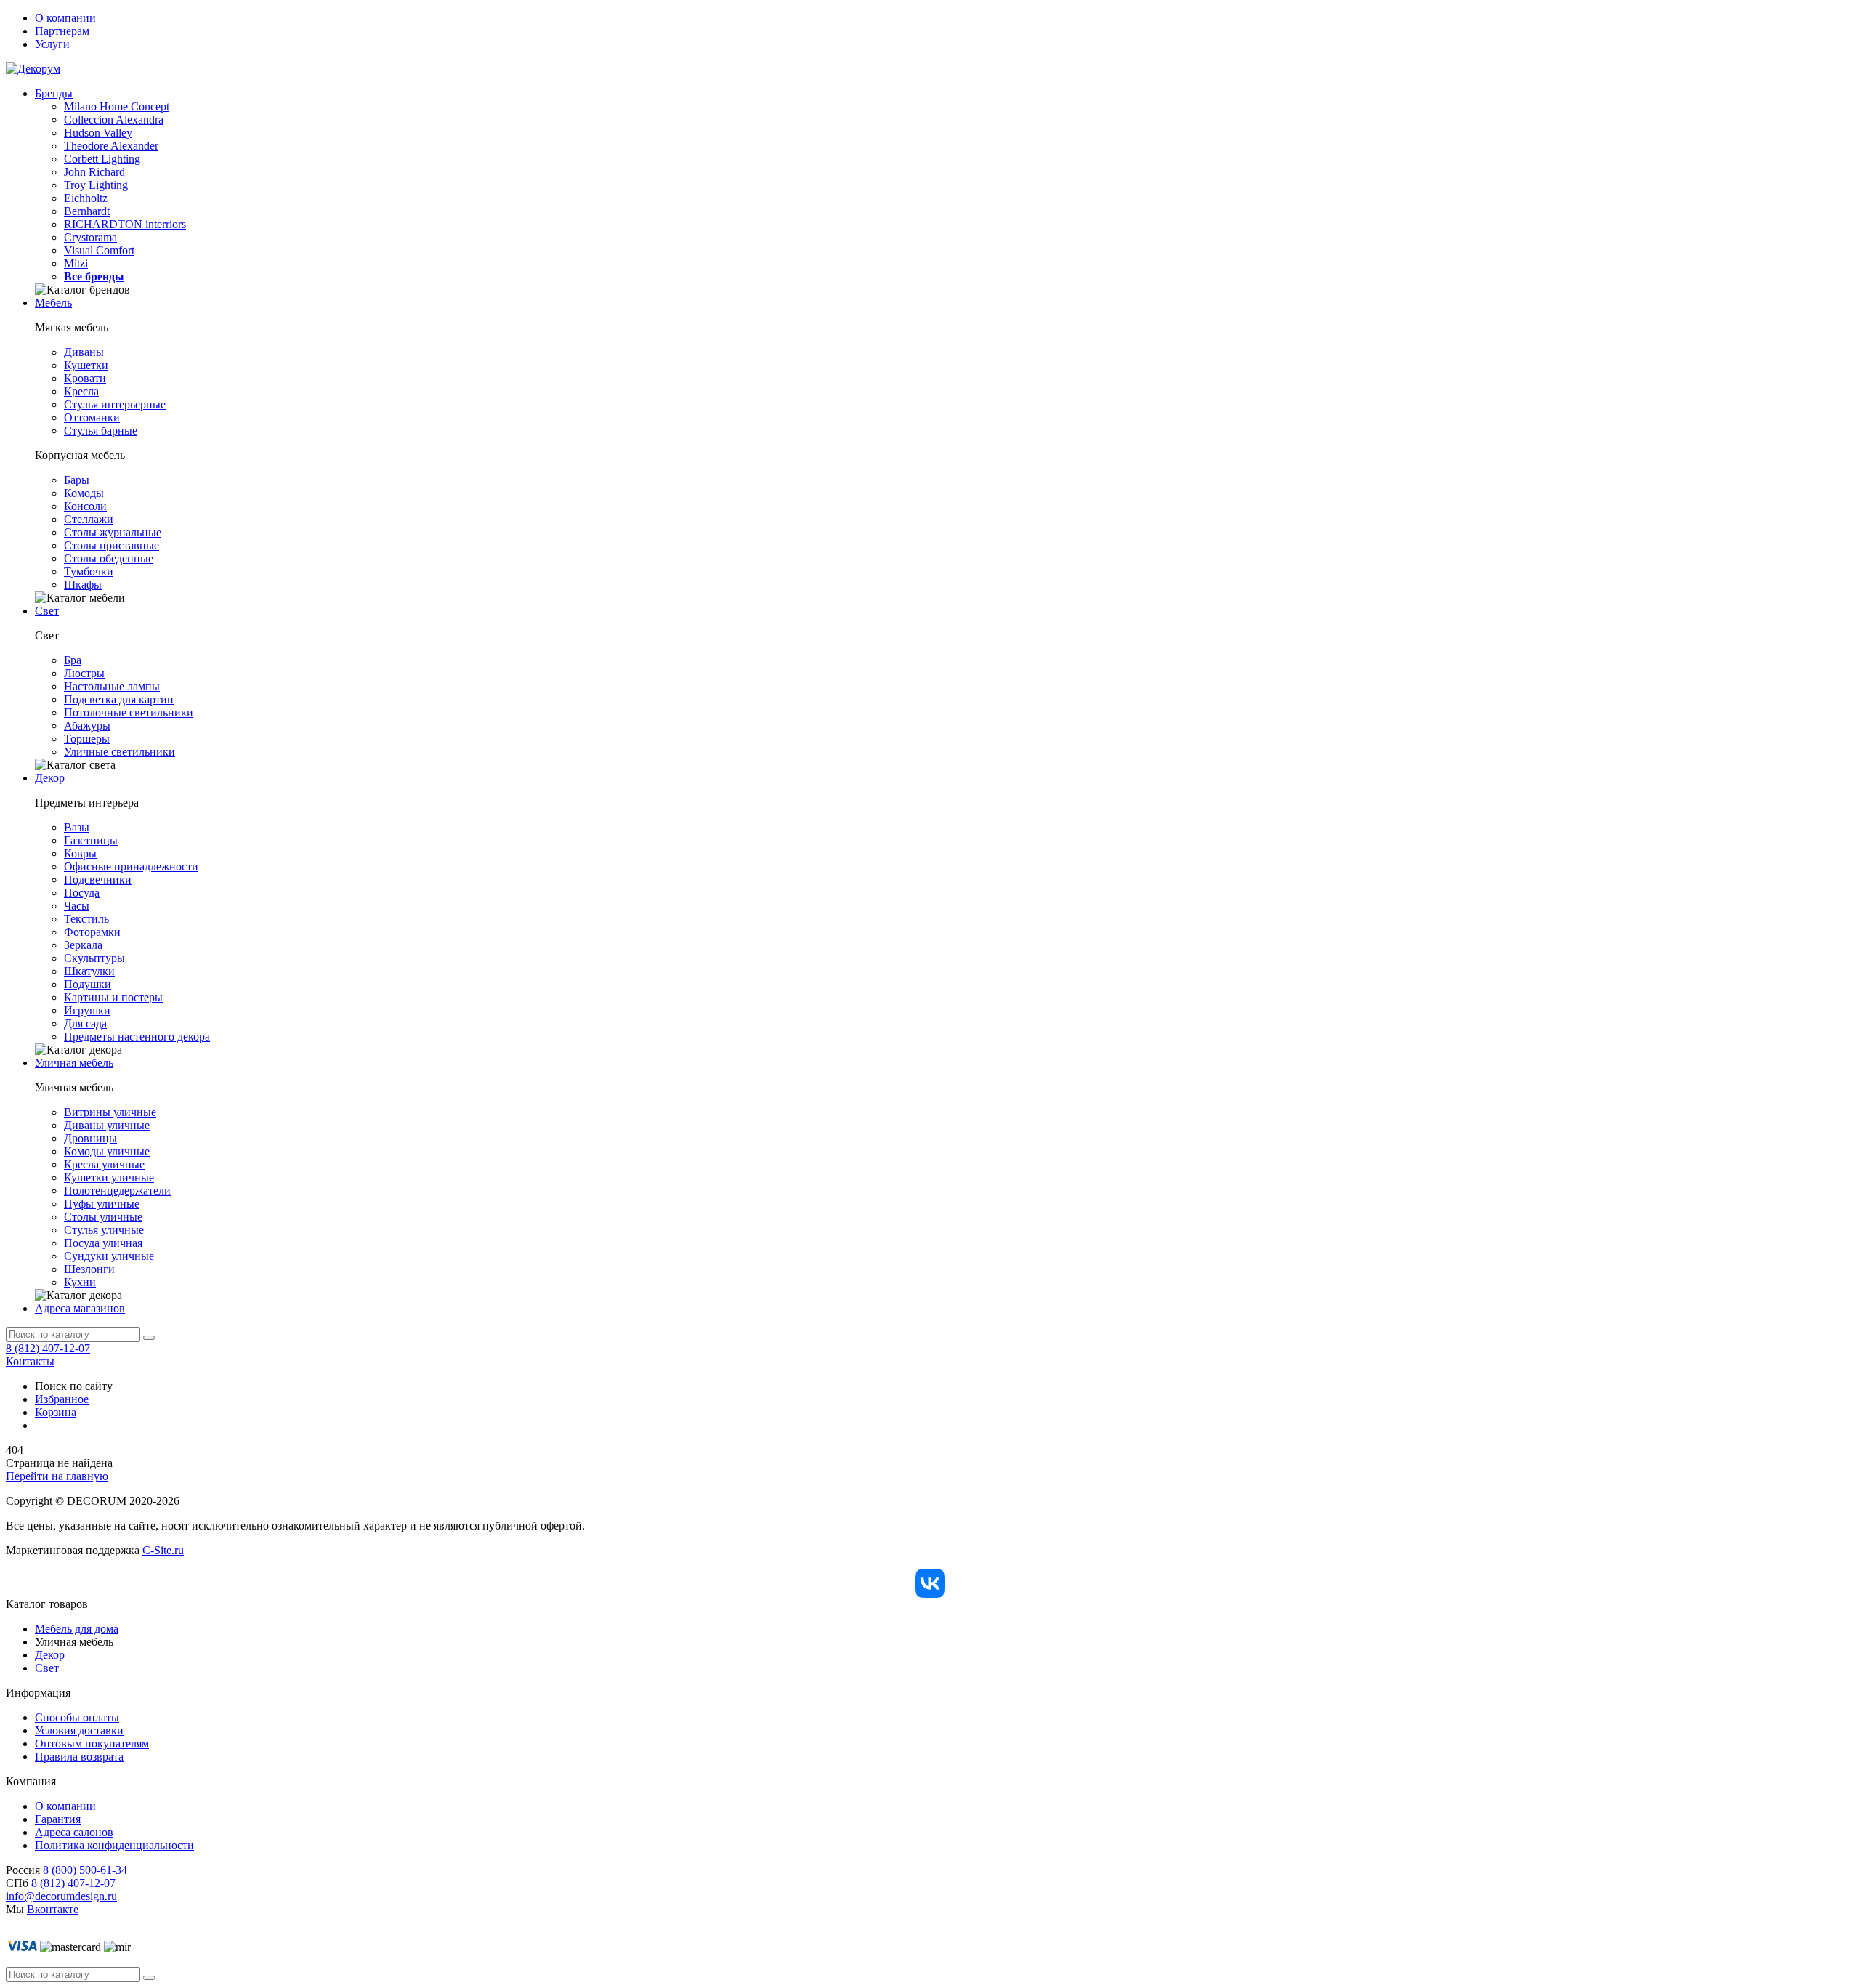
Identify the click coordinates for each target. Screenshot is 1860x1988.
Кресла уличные (104, 1164)
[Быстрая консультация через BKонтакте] (930, 1583)
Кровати (85, 378)
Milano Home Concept (117, 106)
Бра (73, 660)
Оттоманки (92, 417)
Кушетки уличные (109, 1177)
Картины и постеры (113, 997)
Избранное (62, 1399)
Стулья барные (101, 431)
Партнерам (62, 31)
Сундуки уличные (109, 1256)
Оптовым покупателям (92, 1743)
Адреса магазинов (80, 1308)
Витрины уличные (110, 1112)
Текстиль (86, 919)
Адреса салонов (74, 1832)
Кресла (81, 391)
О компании (65, 18)
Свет (47, 611)
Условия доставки (79, 1730)
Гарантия (58, 1819)
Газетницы (91, 840)
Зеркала (83, 945)
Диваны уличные (107, 1125)
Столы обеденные (109, 558)
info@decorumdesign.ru (61, 1896)
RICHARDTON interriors (125, 224)
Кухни (80, 1282)
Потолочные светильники (129, 712)
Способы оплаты (77, 1717)
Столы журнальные (113, 532)
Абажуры (87, 726)
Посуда (82, 893)
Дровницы (90, 1138)
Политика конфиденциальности (114, 1845)
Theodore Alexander (111, 146)
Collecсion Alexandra (114, 120)
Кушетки (86, 365)
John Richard (94, 172)
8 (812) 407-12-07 (48, 1348)
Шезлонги (89, 1269)
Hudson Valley (98, 133)
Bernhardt (87, 211)
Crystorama (90, 237)
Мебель (53, 303)
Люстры (84, 673)
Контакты (30, 1361)
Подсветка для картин (119, 699)
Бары (77, 480)
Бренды (54, 93)
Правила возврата (79, 1757)
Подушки (88, 984)
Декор (50, 778)
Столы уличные (103, 1217)
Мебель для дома (77, 1629)
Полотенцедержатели (117, 1191)
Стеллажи (89, 519)
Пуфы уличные (102, 1204)
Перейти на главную (57, 1476)
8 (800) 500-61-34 (85, 1870)
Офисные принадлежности (131, 866)
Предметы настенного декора (137, 1037)
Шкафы (83, 585)
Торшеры (87, 739)
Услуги (52, 44)
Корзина (56, 1412)
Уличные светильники (120, 752)
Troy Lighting (96, 185)
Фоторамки (92, 932)
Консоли (85, 506)
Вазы (77, 827)
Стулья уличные (104, 1230)
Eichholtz (86, 198)
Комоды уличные (107, 1151)
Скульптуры (94, 958)
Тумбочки (89, 571)
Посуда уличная (103, 1243)
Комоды (84, 493)
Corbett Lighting (102, 159)
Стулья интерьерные (115, 404)
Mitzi (76, 263)
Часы (77, 906)
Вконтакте (53, 1909)
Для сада (85, 1023)
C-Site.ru (163, 1550)
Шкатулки (89, 971)
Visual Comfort (99, 250)
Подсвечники (98, 880)
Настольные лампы (112, 686)
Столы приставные (112, 545)
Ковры (80, 853)
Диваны (84, 352)
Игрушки (87, 1010)
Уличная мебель (74, 1063)
